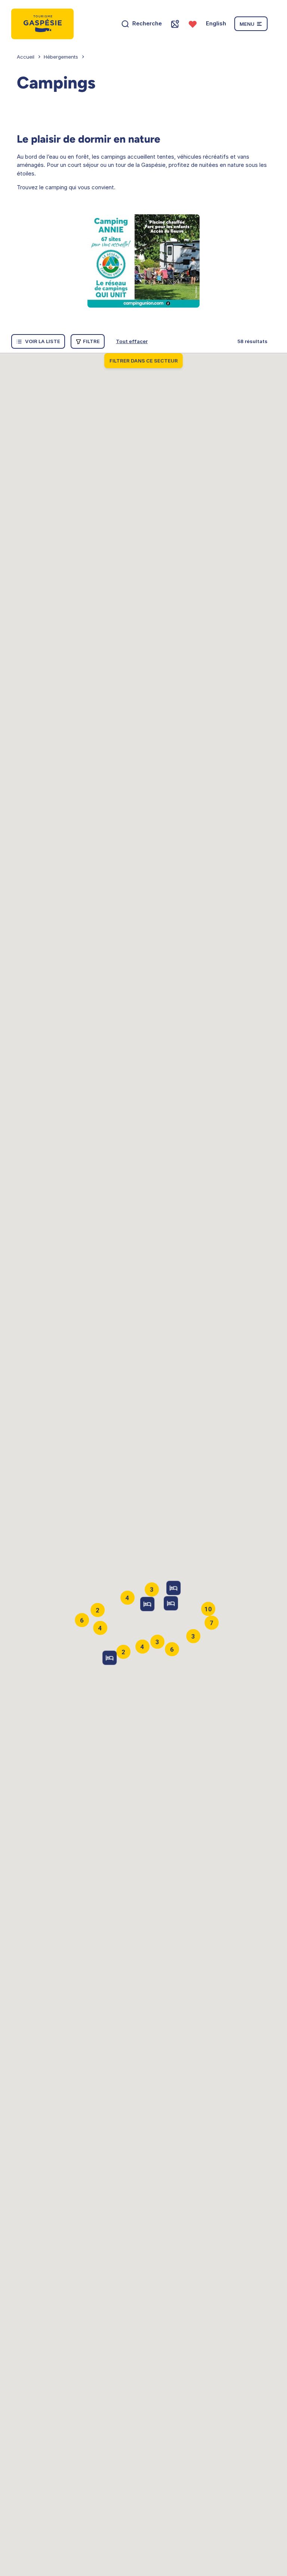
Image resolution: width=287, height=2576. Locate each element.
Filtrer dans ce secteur (144, 361)
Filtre (91, 341)
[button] (171, 1603)
